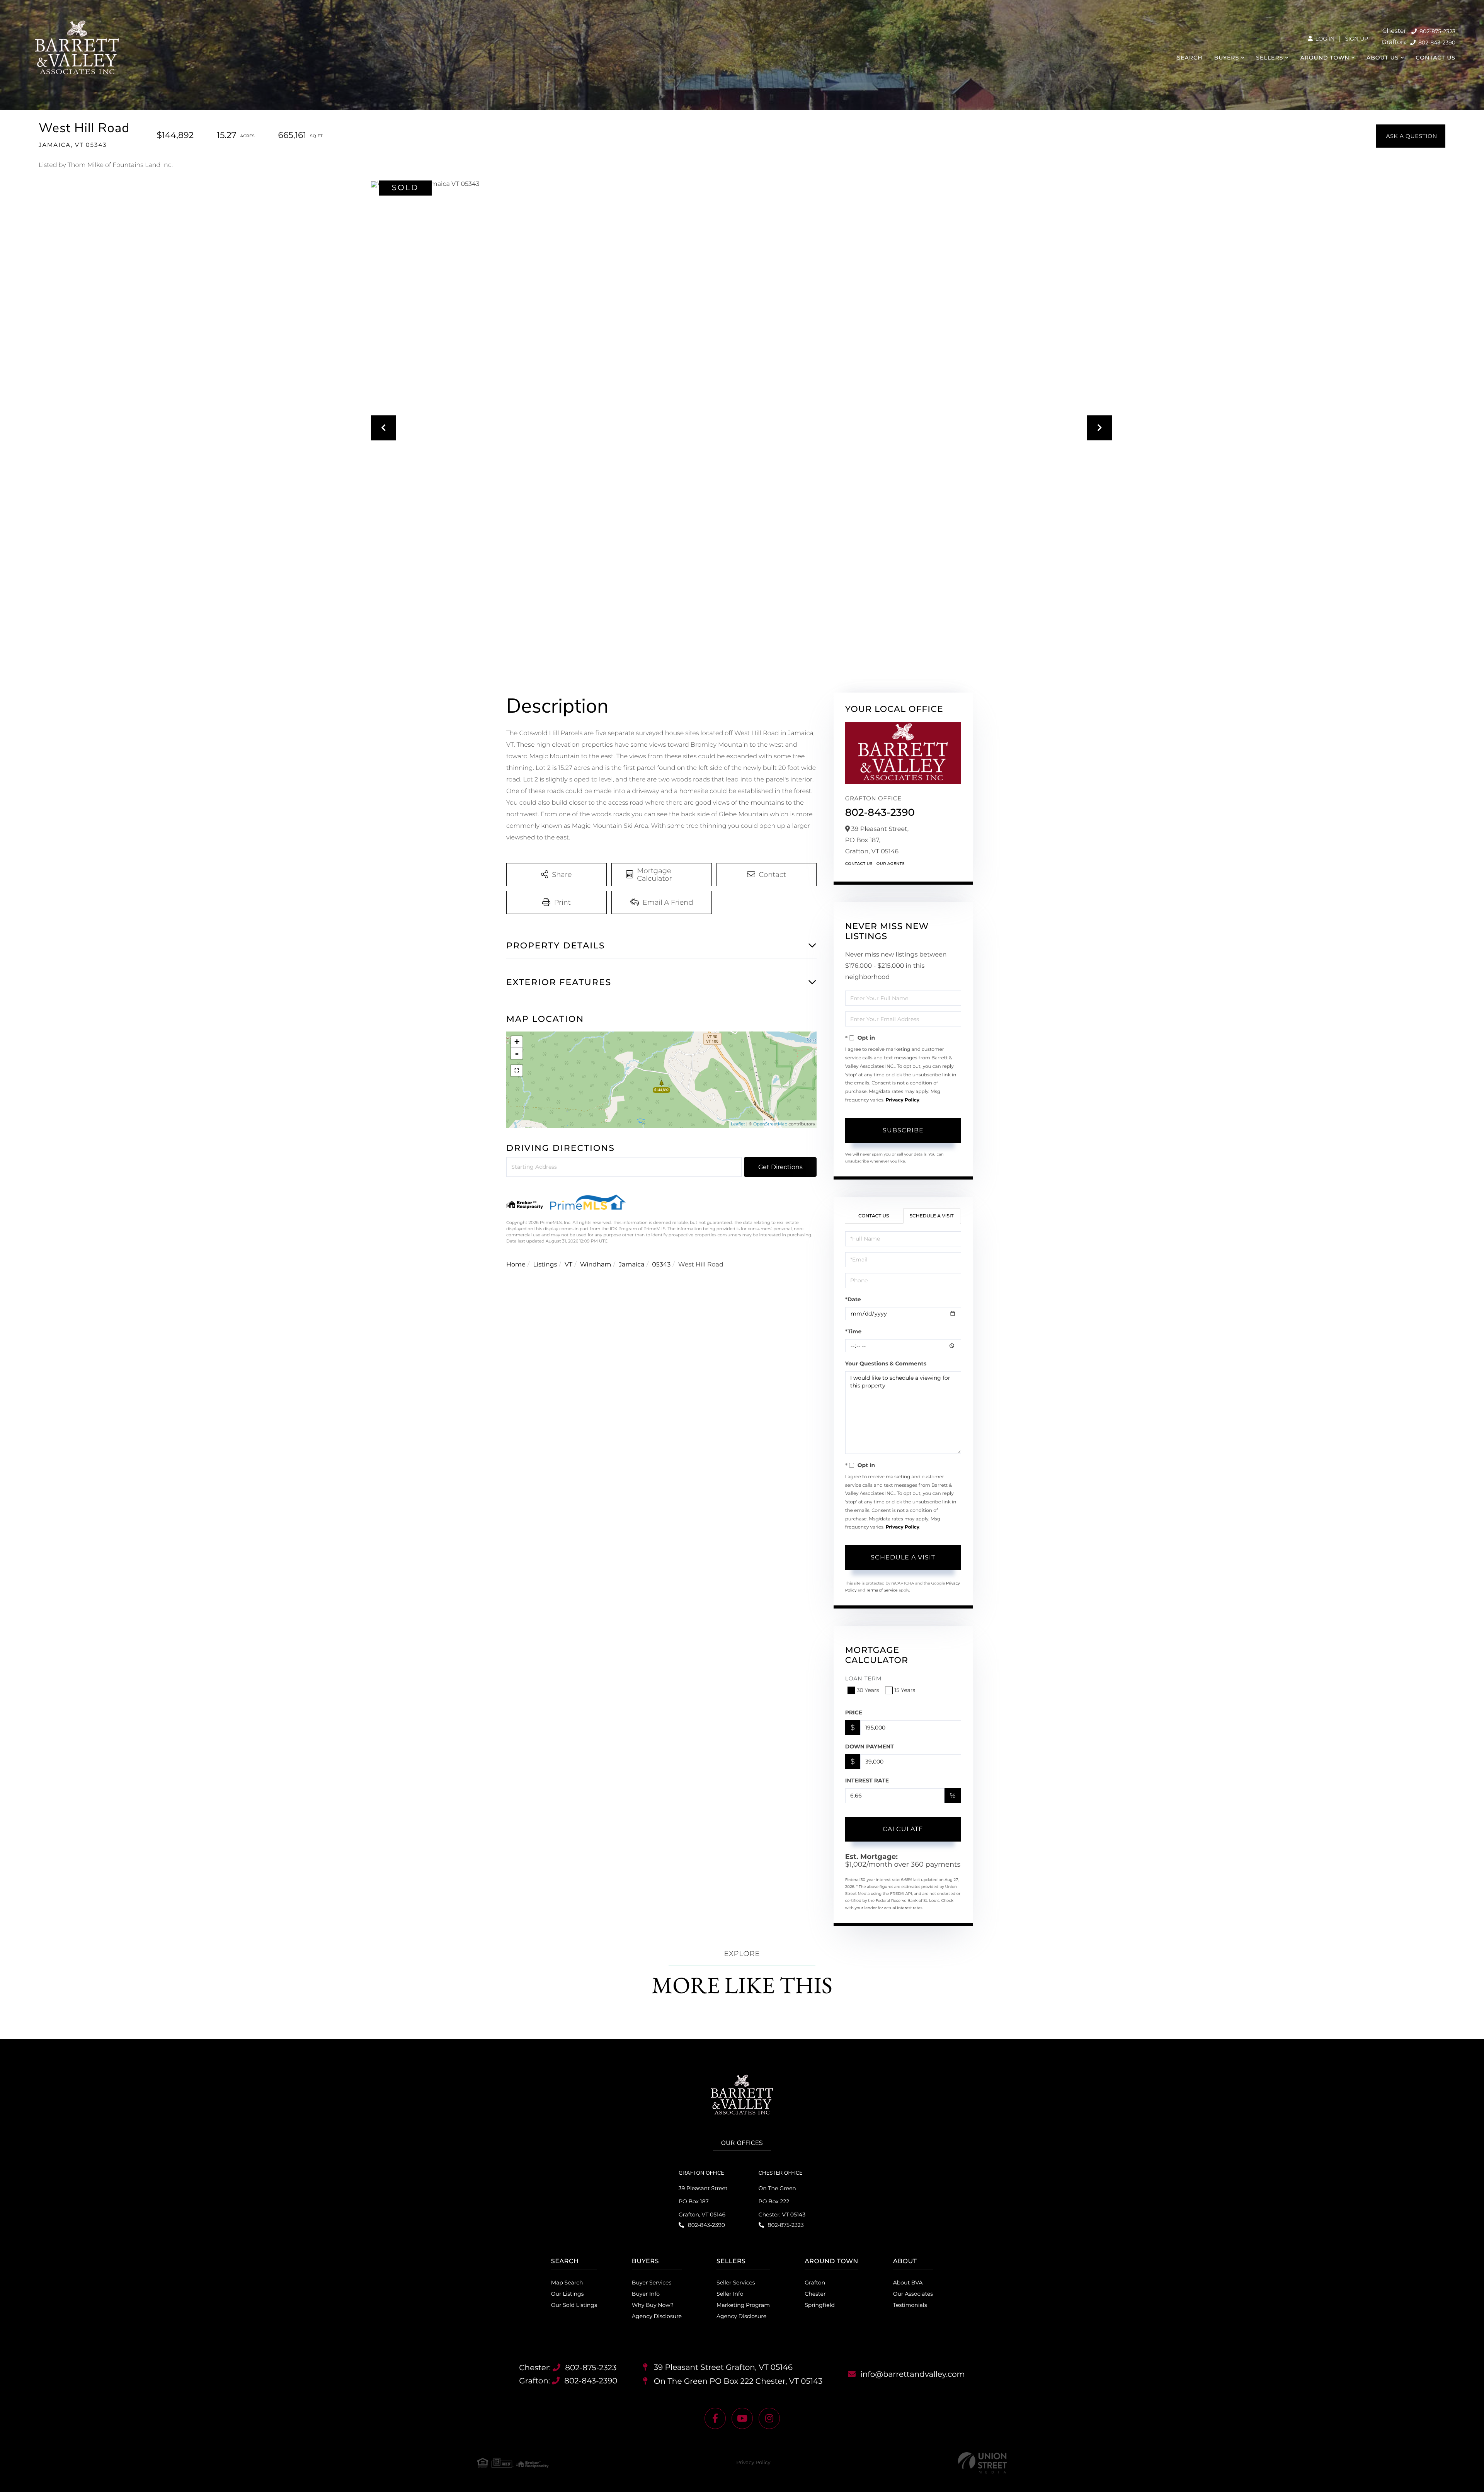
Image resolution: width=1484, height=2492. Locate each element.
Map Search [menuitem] (567, 2283)
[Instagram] (769, 2418)
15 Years (905, 1690)
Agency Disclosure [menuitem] (657, 2316)
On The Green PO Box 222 (737, 2381)
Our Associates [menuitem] (913, 2294)
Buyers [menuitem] (1227, 58)
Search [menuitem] (1190, 58)
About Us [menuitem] (1383, 58)
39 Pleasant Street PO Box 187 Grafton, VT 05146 (703, 2201)
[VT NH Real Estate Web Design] (982, 2463)
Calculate (903, 1829)
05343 (661, 1265)
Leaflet (738, 1124)
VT (568, 1265)
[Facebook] (715, 2418)
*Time (853, 1331)
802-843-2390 (1436, 43)
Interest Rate (867, 1780)
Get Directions (780, 1167)
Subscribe (903, 1130)
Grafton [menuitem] (815, 2283)
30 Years (868, 1690)
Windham (596, 1265)
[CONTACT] (1411, 136)
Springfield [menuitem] (820, 2305)
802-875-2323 (1437, 31)
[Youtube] (742, 2418)
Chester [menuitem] (815, 2294)
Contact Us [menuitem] (1435, 58)
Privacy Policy (903, 1100)
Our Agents (891, 864)
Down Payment (870, 1746)
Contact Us (859, 864)
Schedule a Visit (932, 1216)
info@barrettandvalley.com (913, 2375)
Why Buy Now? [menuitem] (653, 2305)
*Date (853, 1299)
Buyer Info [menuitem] (646, 2294)
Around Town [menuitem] (1325, 58)
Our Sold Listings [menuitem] (574, 2305)
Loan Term (864, 1678)
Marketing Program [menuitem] (743, 2305)
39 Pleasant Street (722, 2368)
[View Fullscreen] (517, 1071)
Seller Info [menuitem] (730, 2294)
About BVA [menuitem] (908, 2283)
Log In (1324, 39)
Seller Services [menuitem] (736, 2283)
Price (854, 1712)
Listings (545, 1265)
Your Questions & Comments (886, 1363)
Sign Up (1356, 39)
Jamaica (632, 1265)
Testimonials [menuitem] (910, 2305)
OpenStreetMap (770, 1124)
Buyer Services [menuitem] (652, 2283)
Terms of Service (882, 1590)
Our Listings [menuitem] (568, 2294)
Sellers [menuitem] (1270, 58)
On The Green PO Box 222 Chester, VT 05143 (782, 2201)
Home (516, 1265)
